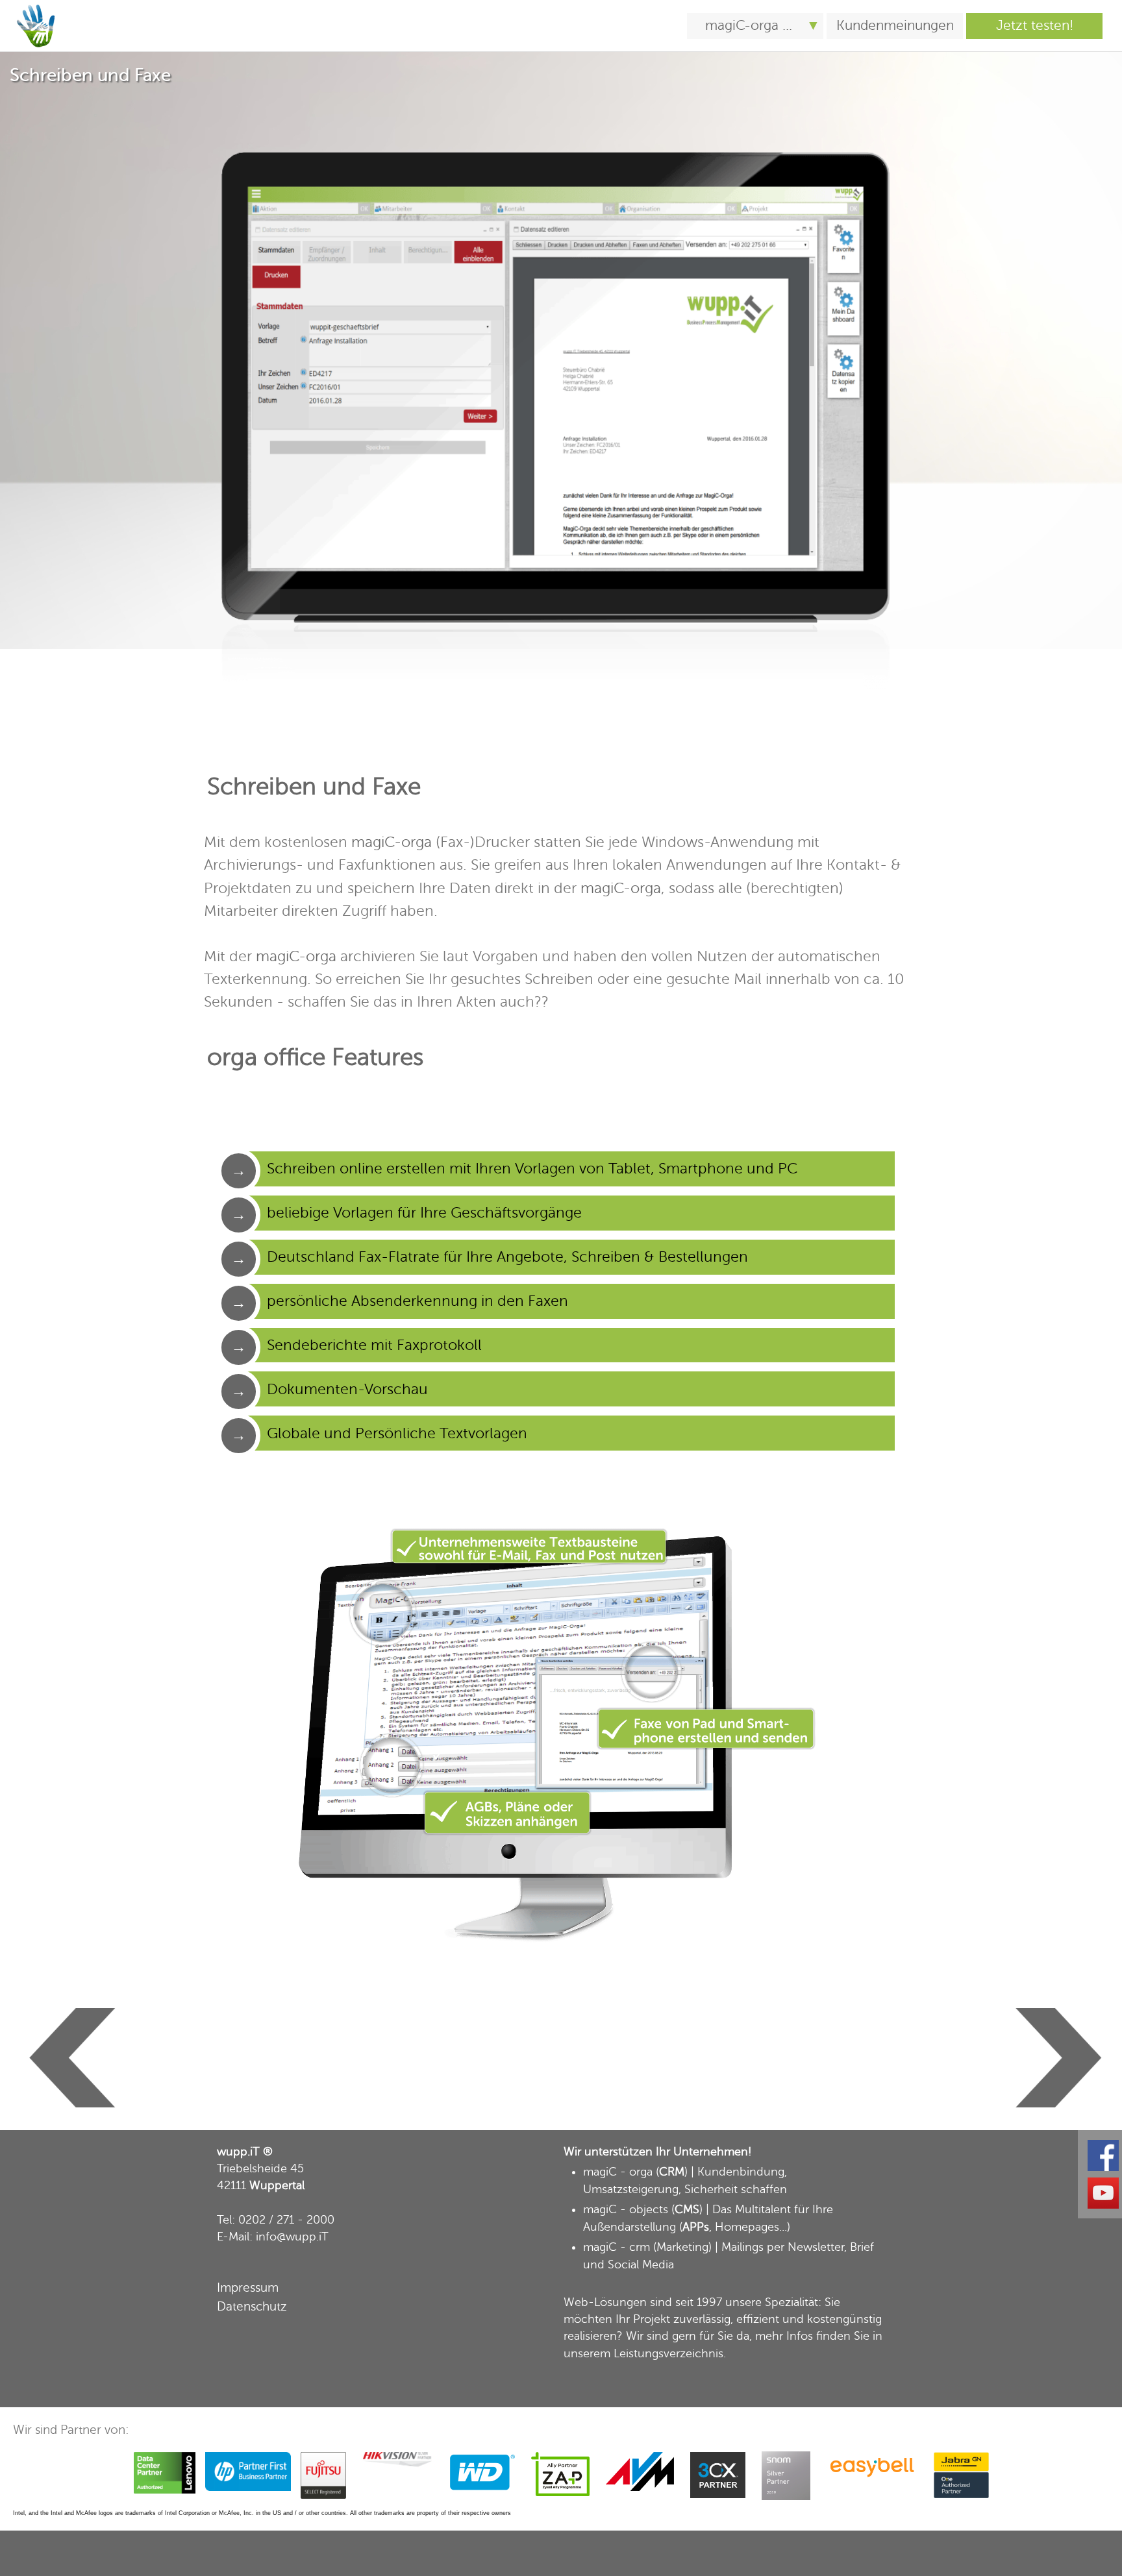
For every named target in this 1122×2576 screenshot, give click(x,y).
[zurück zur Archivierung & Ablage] (68, 2006)
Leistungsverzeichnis (668, 2353)
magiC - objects (626, 2209)
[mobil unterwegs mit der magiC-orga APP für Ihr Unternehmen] (36, 7)
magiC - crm (617, 2247)
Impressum (248, 2288)
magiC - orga (618, 2172)
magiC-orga (392, 842)
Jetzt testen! (1035, 26)
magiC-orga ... (749, 26)
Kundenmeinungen (895, 26)
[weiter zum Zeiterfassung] (1054, 2006)
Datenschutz (252, 2306)
